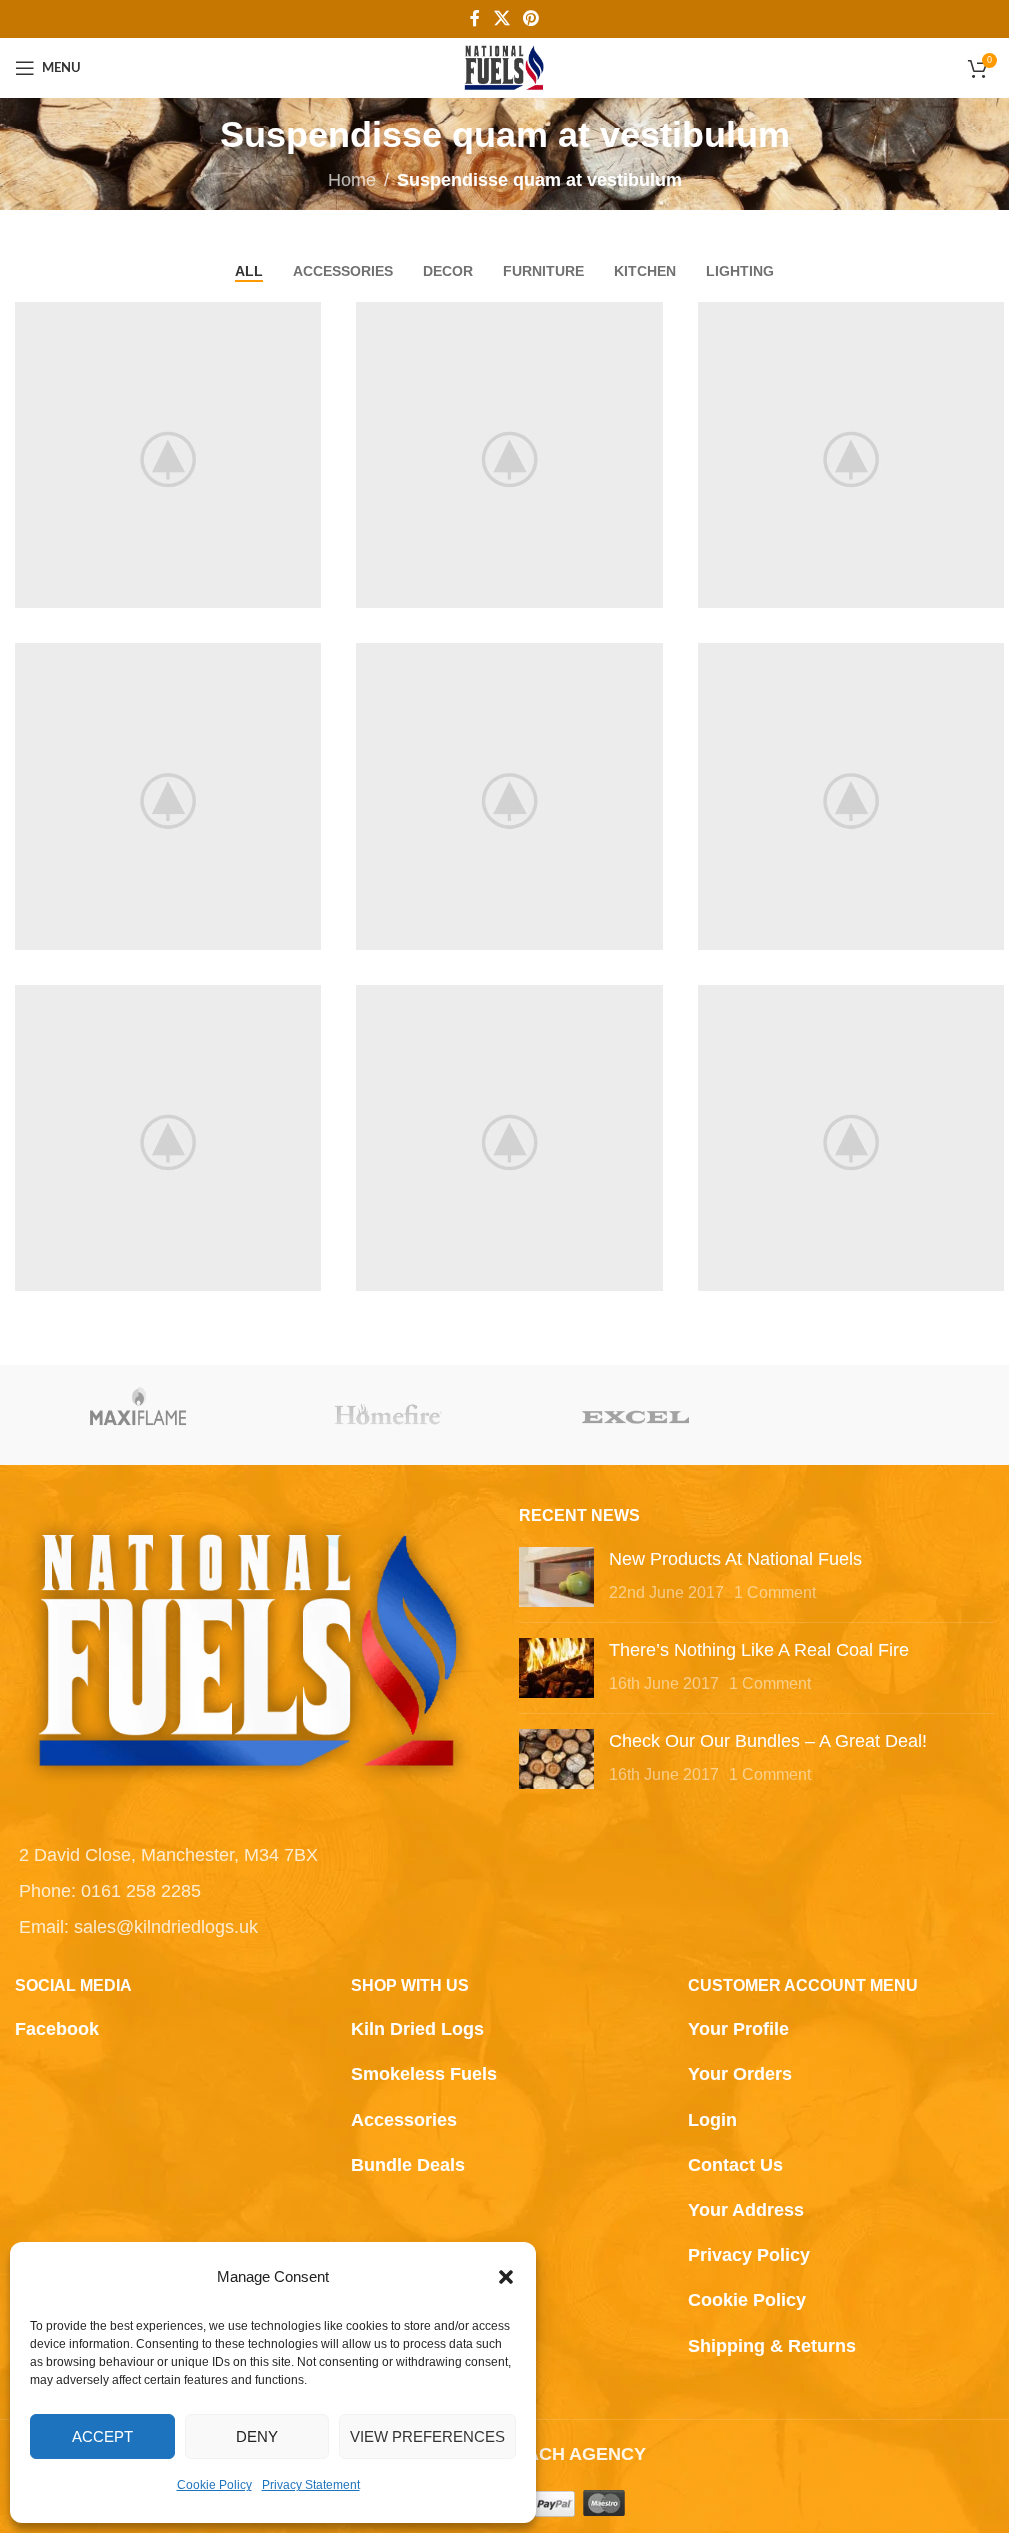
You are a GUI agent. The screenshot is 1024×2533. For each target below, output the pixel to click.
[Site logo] (505, 67)
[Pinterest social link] (531, 18)
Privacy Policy (749, 2255)
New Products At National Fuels (735, 1559)
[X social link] (501, 18)
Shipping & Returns (772, 2346)
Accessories (404, 2120)
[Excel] (636, 1415)
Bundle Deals (408, 2165)
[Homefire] (388, 1415)
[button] (506, 2277)
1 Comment (775, 1592)
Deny (257, 2436)
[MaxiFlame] (139, 1415)
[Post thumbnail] (556, 1577)
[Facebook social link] (475, 18)
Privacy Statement (311, 2485)
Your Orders (740, 2074)
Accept (102, 2436)
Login (712, 2120)
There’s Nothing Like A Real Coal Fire (759, 1650)
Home (352, 180)
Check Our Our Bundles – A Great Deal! (768, 1741)
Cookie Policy (214, 2485)
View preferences (427, 2436)
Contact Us (735, 2165)
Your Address (746, 2210)
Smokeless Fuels (424, 2074)
